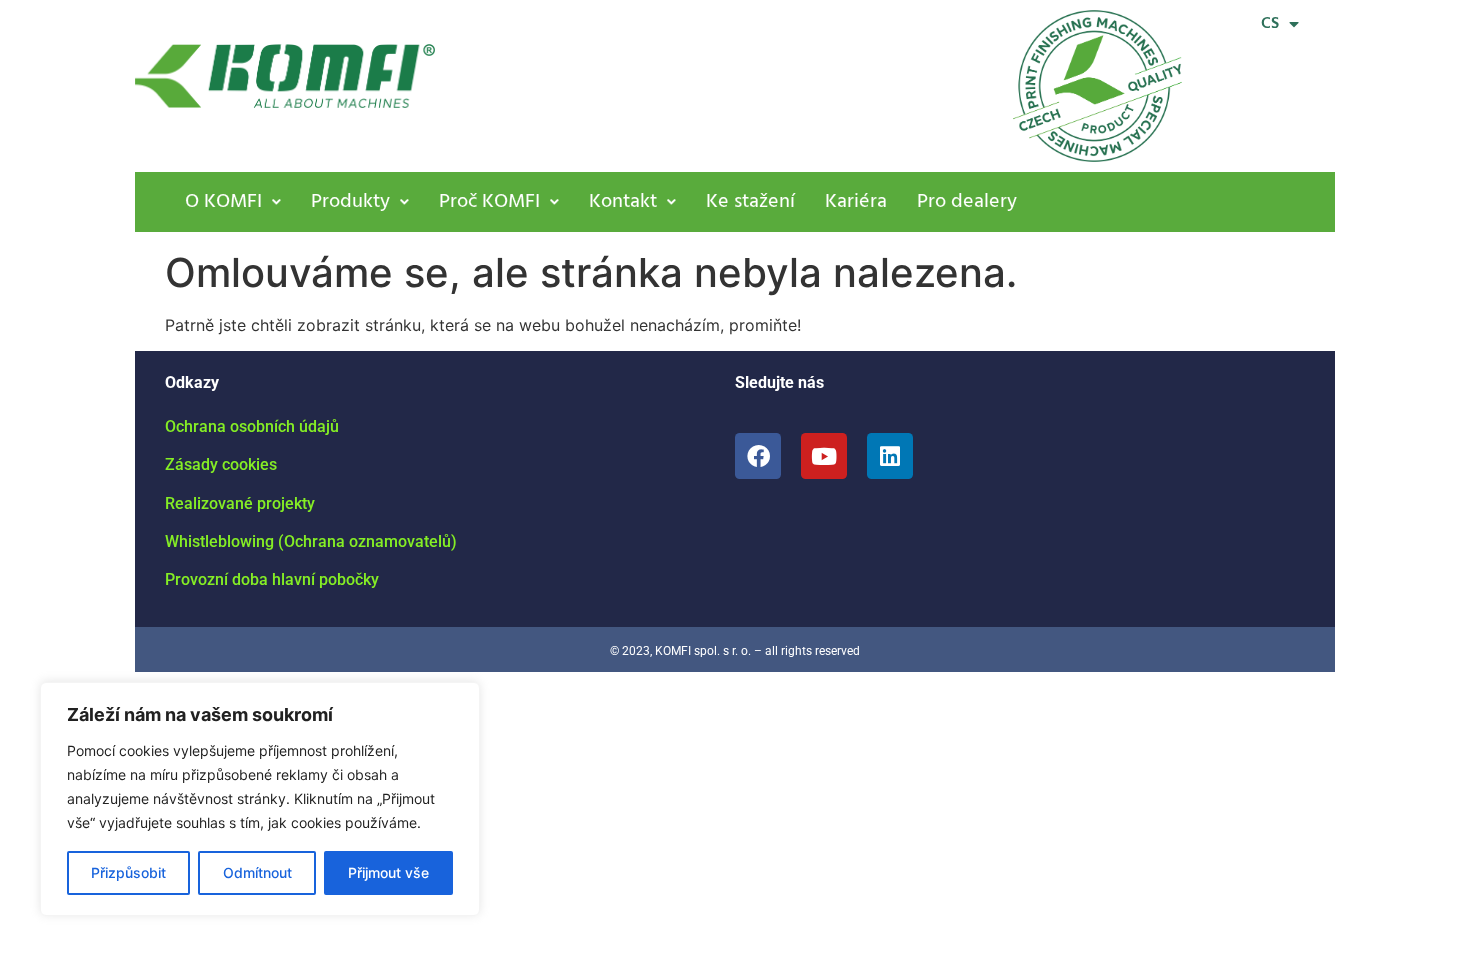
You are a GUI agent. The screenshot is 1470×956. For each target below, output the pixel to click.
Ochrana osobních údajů (252, 426)
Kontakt (623, 202)
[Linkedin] (890, 456)
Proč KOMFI (489, 202)
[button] (233, 202)
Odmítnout (257, 872)
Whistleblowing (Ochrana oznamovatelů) (311, 541)
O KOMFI (223, 202)
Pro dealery (967, 202)
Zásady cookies (221, 464)
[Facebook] (758, 456)
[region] (260, 799)
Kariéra (856, 202)
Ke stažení (750, 202)
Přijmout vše (388, 872)
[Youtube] (824, 456)
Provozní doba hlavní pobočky (272, 579)
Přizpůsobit (128, 872)
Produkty (350, 202)
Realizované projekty (240, 503)
